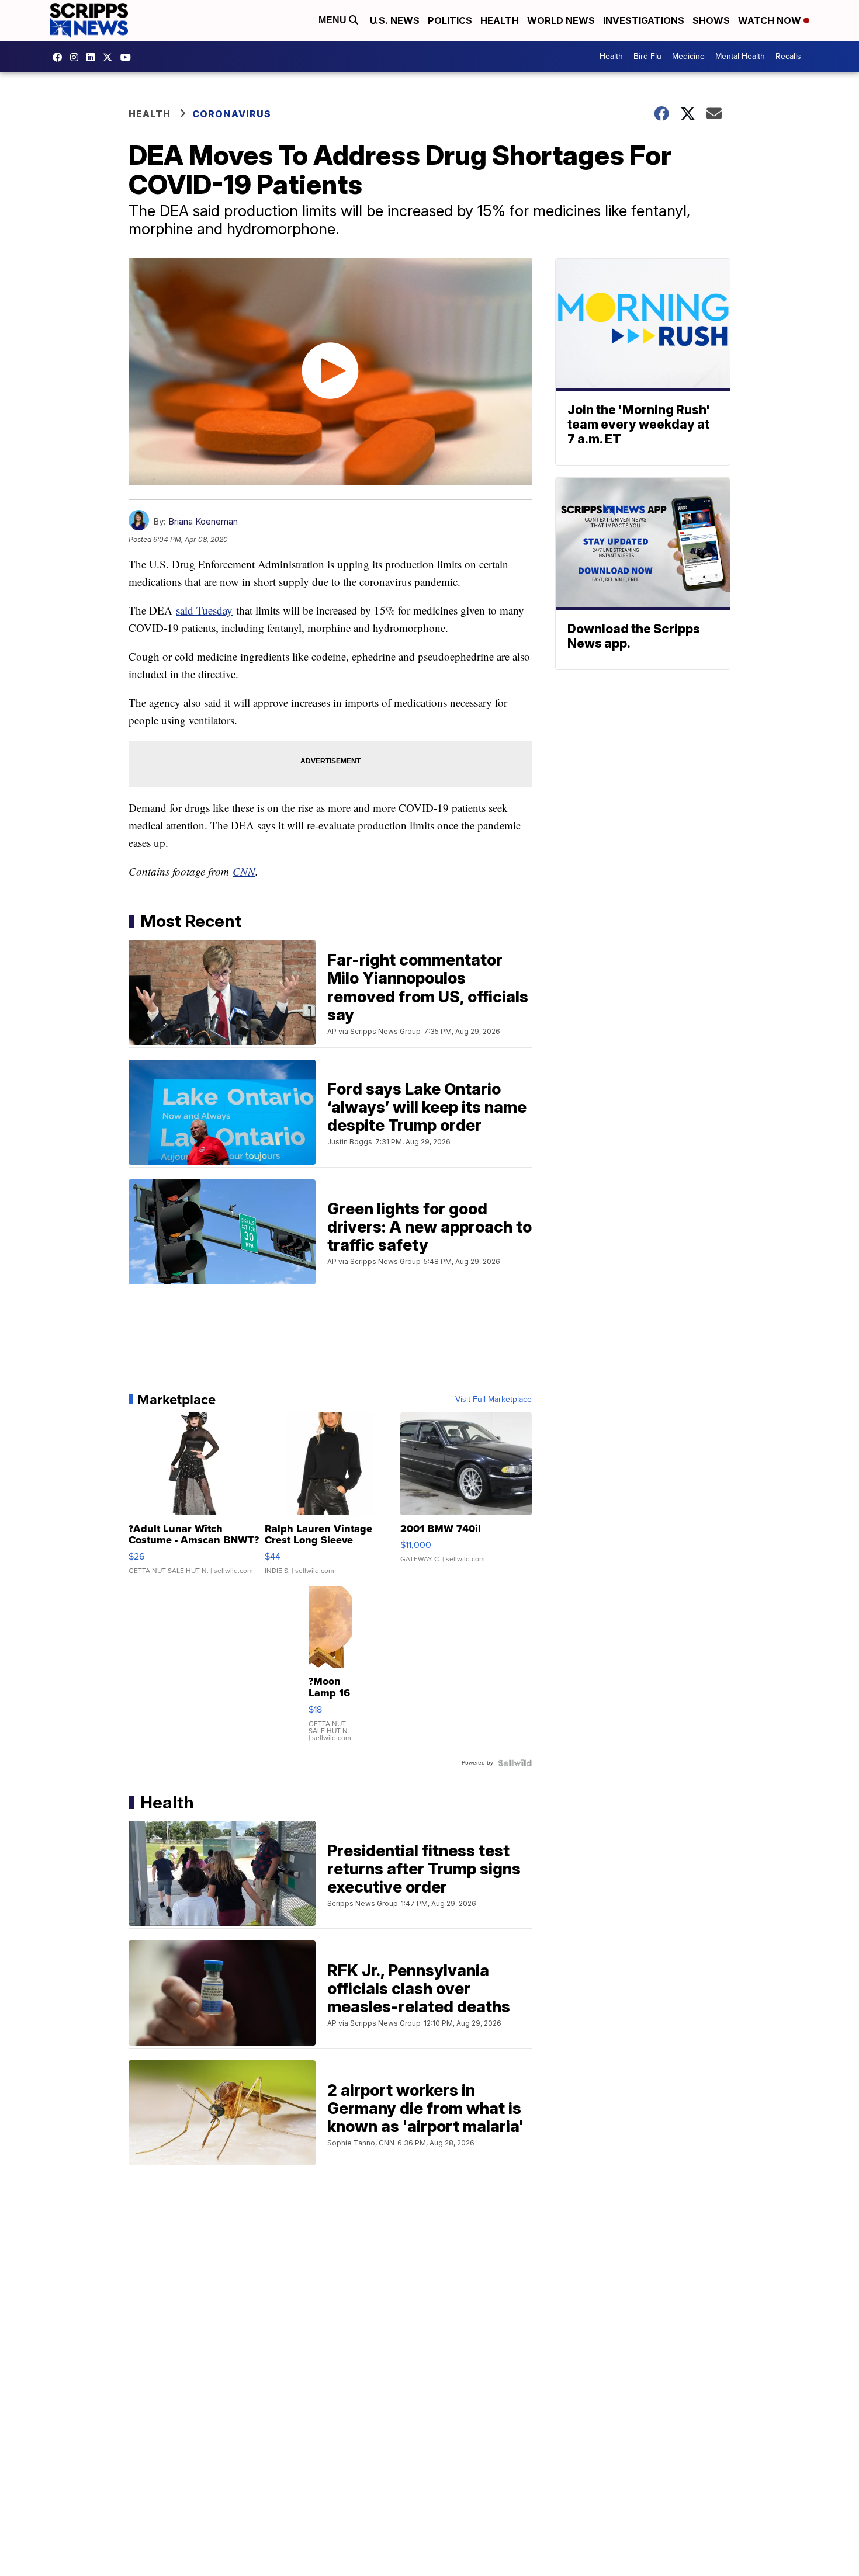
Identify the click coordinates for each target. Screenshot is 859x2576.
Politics (450, 20)
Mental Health (740, 56)
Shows (711, 20)
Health (500, 20)
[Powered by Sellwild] (515, 1763)
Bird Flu (647, 56)
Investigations (644, 20)
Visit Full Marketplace (493, 1400)
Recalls (788, 56)
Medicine (688, 56)
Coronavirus (232, 114)
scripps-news (93, 57)
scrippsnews (60, 57)
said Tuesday (204, 610)
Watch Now (771, 20)
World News (561, 20)
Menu (334, 20)
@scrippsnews (129, 57)
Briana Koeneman (203, 521)
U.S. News (395, 20)
